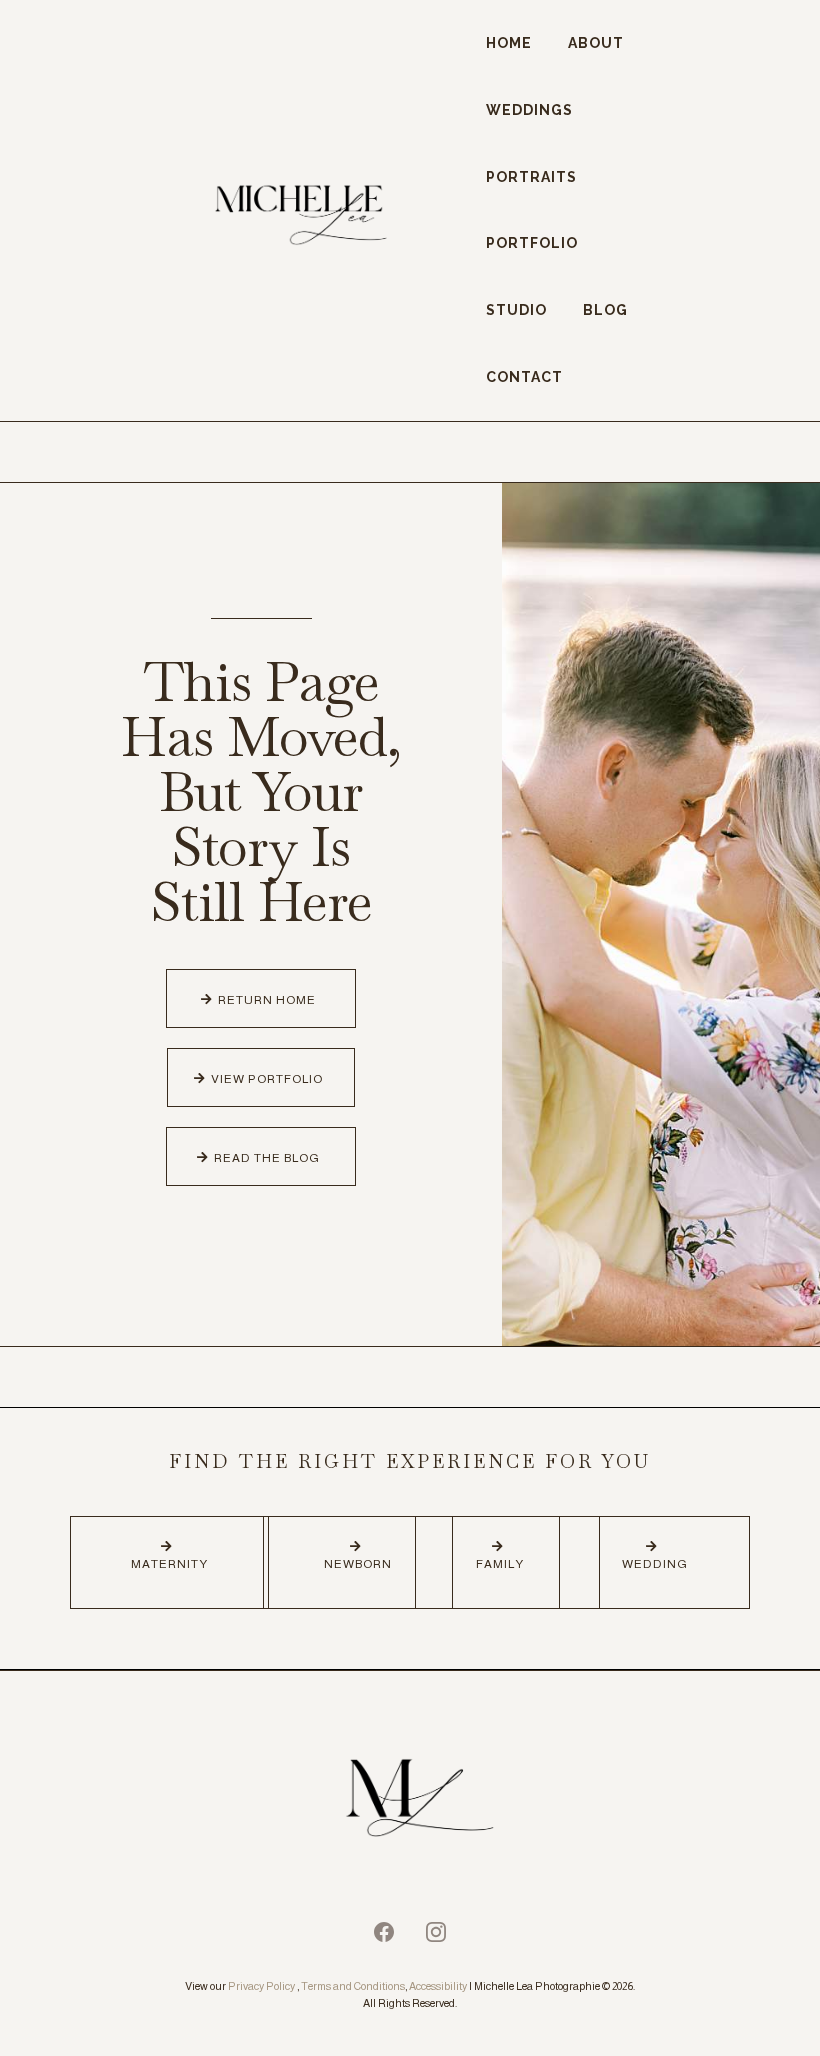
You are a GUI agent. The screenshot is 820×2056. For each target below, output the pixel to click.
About (596, 43)
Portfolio (532, 243)
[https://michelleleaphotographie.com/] (410, 1801)
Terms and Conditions (353, 1986)
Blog (605, 310)
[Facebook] (384, 1932)
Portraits (531, 177)
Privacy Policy (261, 1986)
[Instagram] (436, 1932)
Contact (524, 377)
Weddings (529, 110)
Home (509, 43)
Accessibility (438, 1986)
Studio (516, 310)
